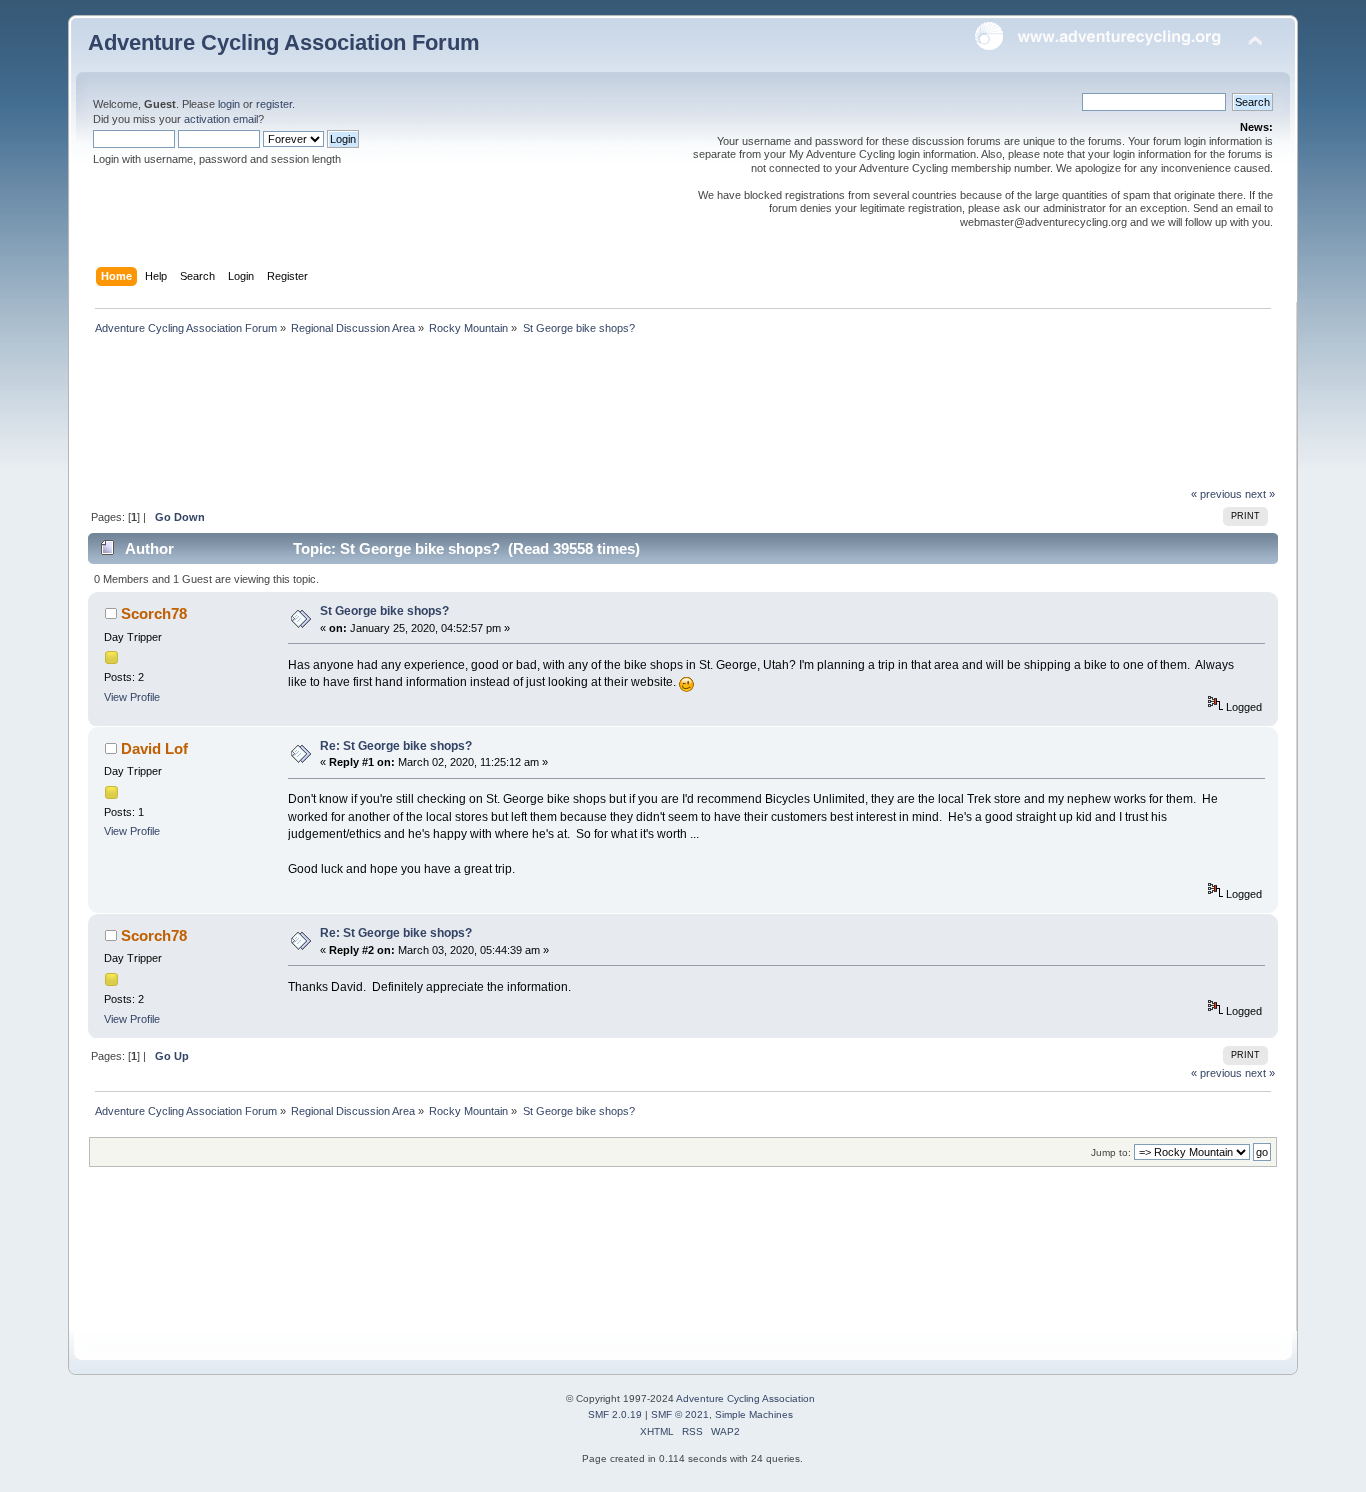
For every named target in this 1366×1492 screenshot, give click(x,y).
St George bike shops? (384, 611)
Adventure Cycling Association (745, 1398)
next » (1260, 494)
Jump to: (1111, 1152)
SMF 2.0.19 (615, 1414)
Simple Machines (754, 1414)
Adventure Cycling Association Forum (284, 42)
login (229, 104)
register (274, 104)
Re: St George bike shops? (396, 746)
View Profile (132, 697)
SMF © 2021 (680, 1414)
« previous (1216, 494)
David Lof (154, 748)
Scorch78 (154, 613)
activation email (221, 119)
